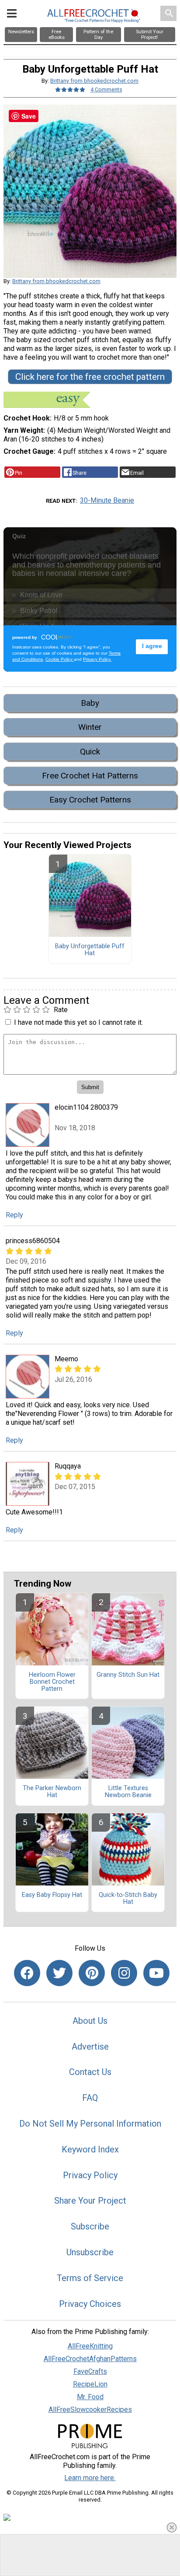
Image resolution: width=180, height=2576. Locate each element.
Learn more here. (90, 2478)
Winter (90, 727)
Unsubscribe (90, 2252)
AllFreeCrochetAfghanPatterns (90, 2359)
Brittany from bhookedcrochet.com (94, 81)
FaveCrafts (90, 2371)
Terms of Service (90, 2278)
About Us (90, 2021)
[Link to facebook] (27, 1973)
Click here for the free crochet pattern (90, 377)
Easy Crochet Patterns (90, 800)
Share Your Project (90, 2201)
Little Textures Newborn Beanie (128, 1792)
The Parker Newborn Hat (52, 1792)
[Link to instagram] (124, 1973)
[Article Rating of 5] (70, 89)
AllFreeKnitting (90, 2346)
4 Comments (106, 89)
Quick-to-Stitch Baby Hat (128, 1899)
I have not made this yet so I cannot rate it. (78, 1022)
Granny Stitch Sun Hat (128, 1675)
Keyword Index (90, 2149)
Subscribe (90, 2226)
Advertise (90, 2047)
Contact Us (90, 2072)
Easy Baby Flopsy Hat (52, 1895)
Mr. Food (90, 2397)
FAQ (90, 2098)
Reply (14, 1215)
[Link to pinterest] (92, 1973)
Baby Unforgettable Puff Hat (90, 950)
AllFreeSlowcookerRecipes (90, 2410)
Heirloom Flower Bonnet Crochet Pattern (52, 1682)
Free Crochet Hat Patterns (90, 776)
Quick (90, 752)
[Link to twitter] (59, 1973)
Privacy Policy (90, 2175)
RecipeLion (90, 2384)
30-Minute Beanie (107, 500)
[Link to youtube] (156, 1973)
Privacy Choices (90, 2304)
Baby (90, 703)
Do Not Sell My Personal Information (90, 2124)
